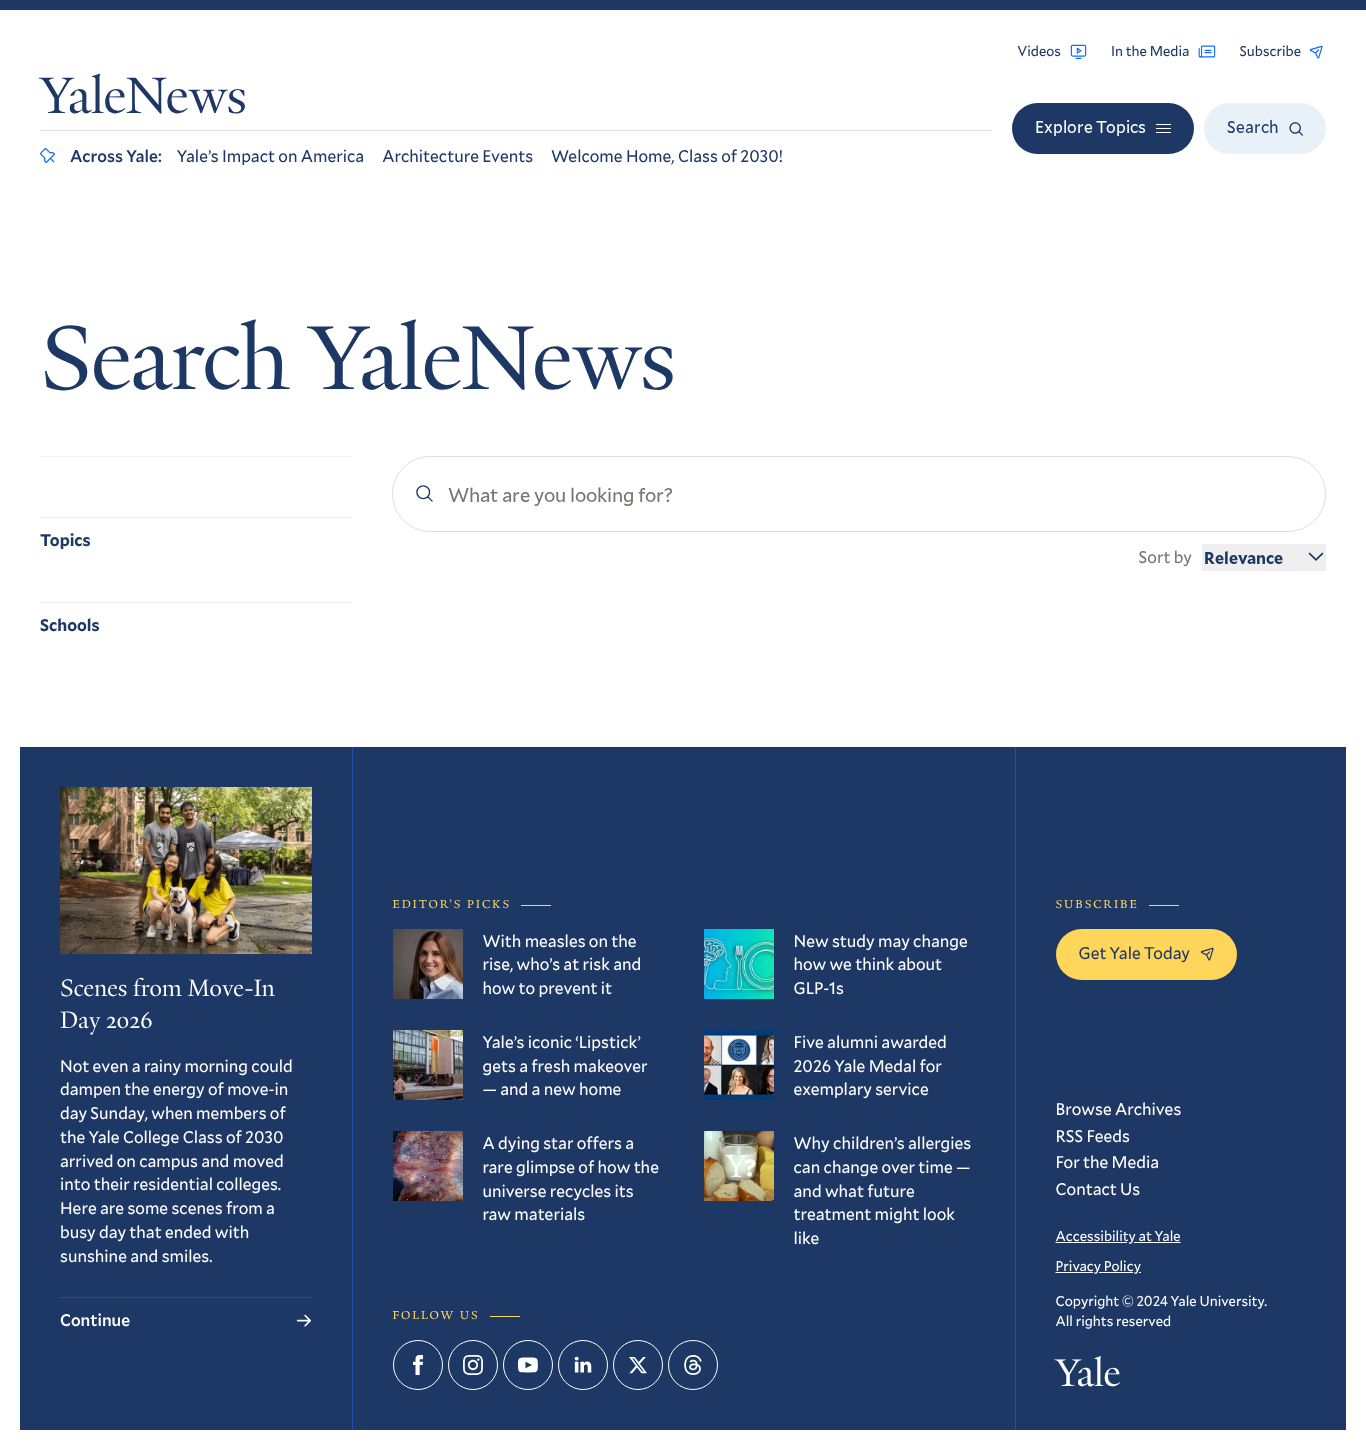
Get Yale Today (1135, 952)
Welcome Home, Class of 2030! (667, 155)
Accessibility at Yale (1118, 1235)
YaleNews (143, 101)
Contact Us (1098, 1188)
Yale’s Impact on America (270, 155)
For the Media (1108, 1161)
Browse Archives (1119, 1108)
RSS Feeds (1093, 1135)
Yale (1088, 1377)
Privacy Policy (1098, 1265)
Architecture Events (457, 155)
